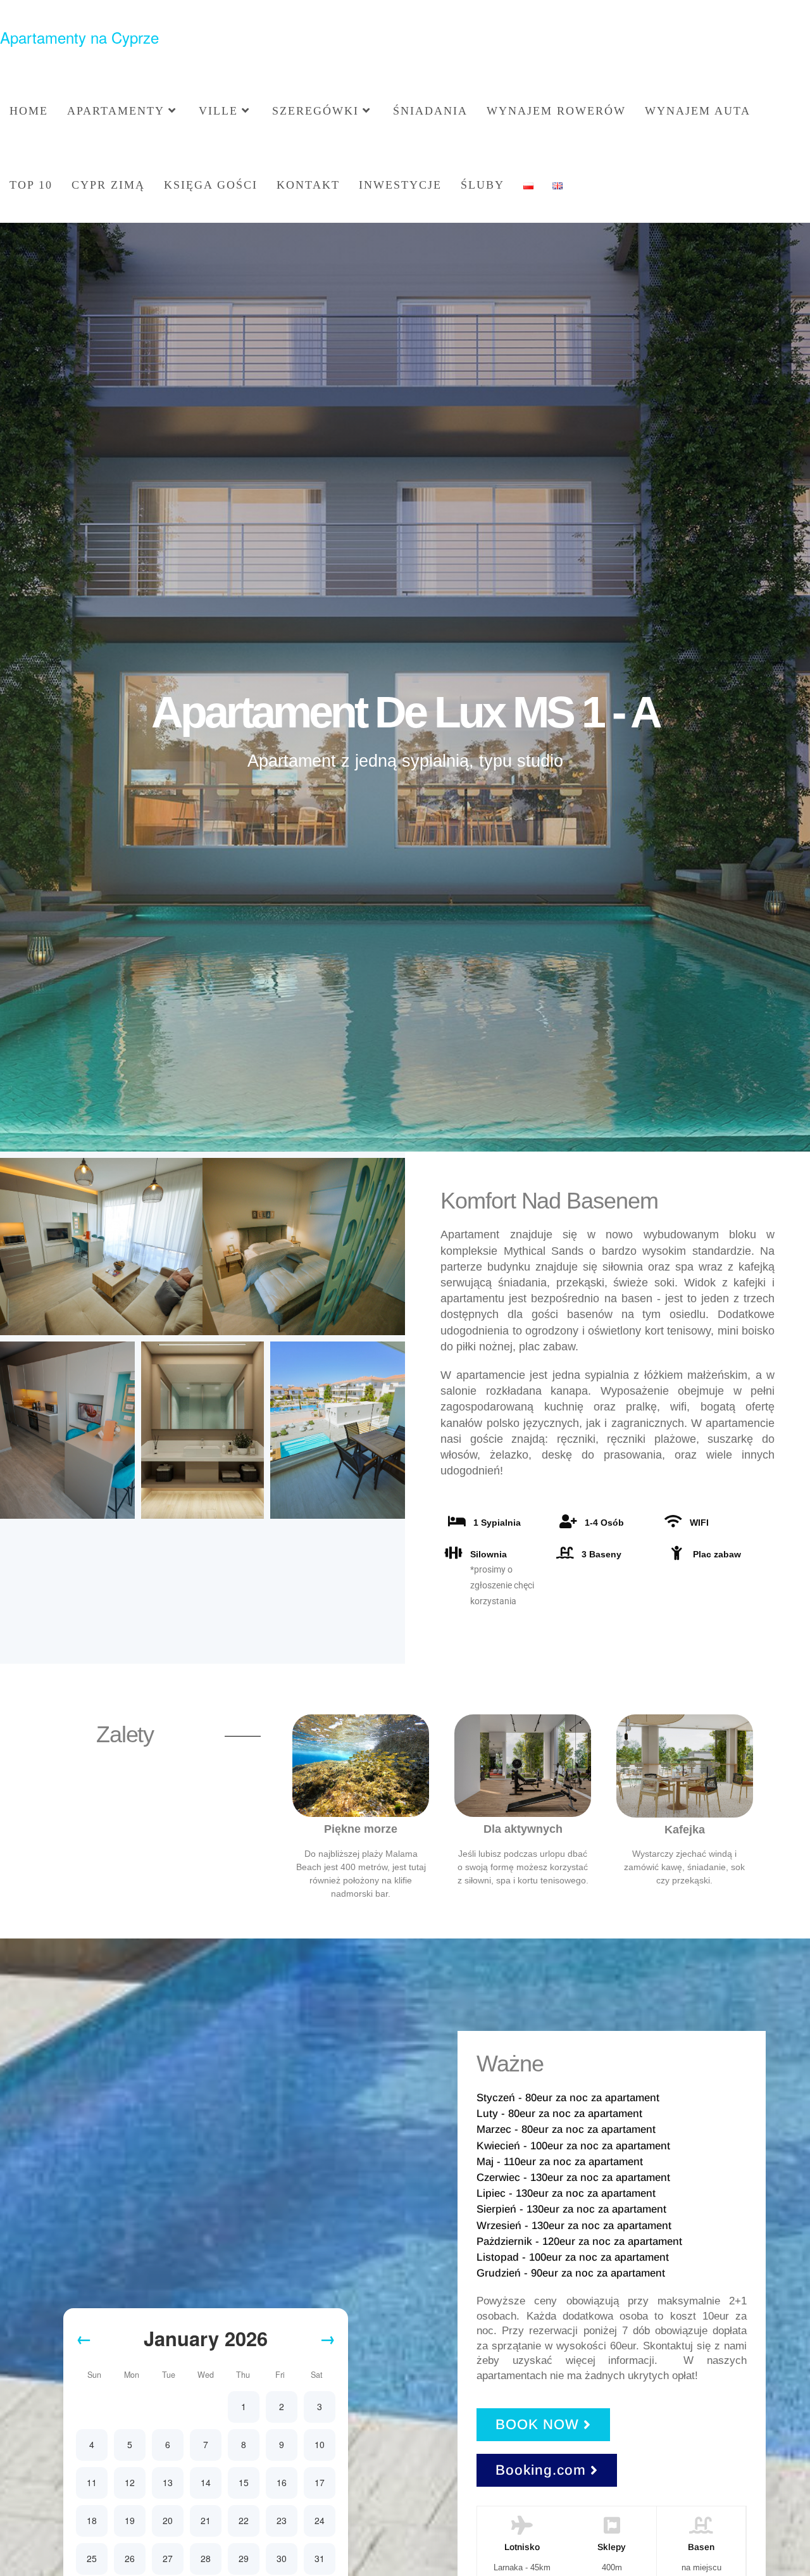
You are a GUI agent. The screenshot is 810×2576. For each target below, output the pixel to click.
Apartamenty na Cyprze (79, 37)
